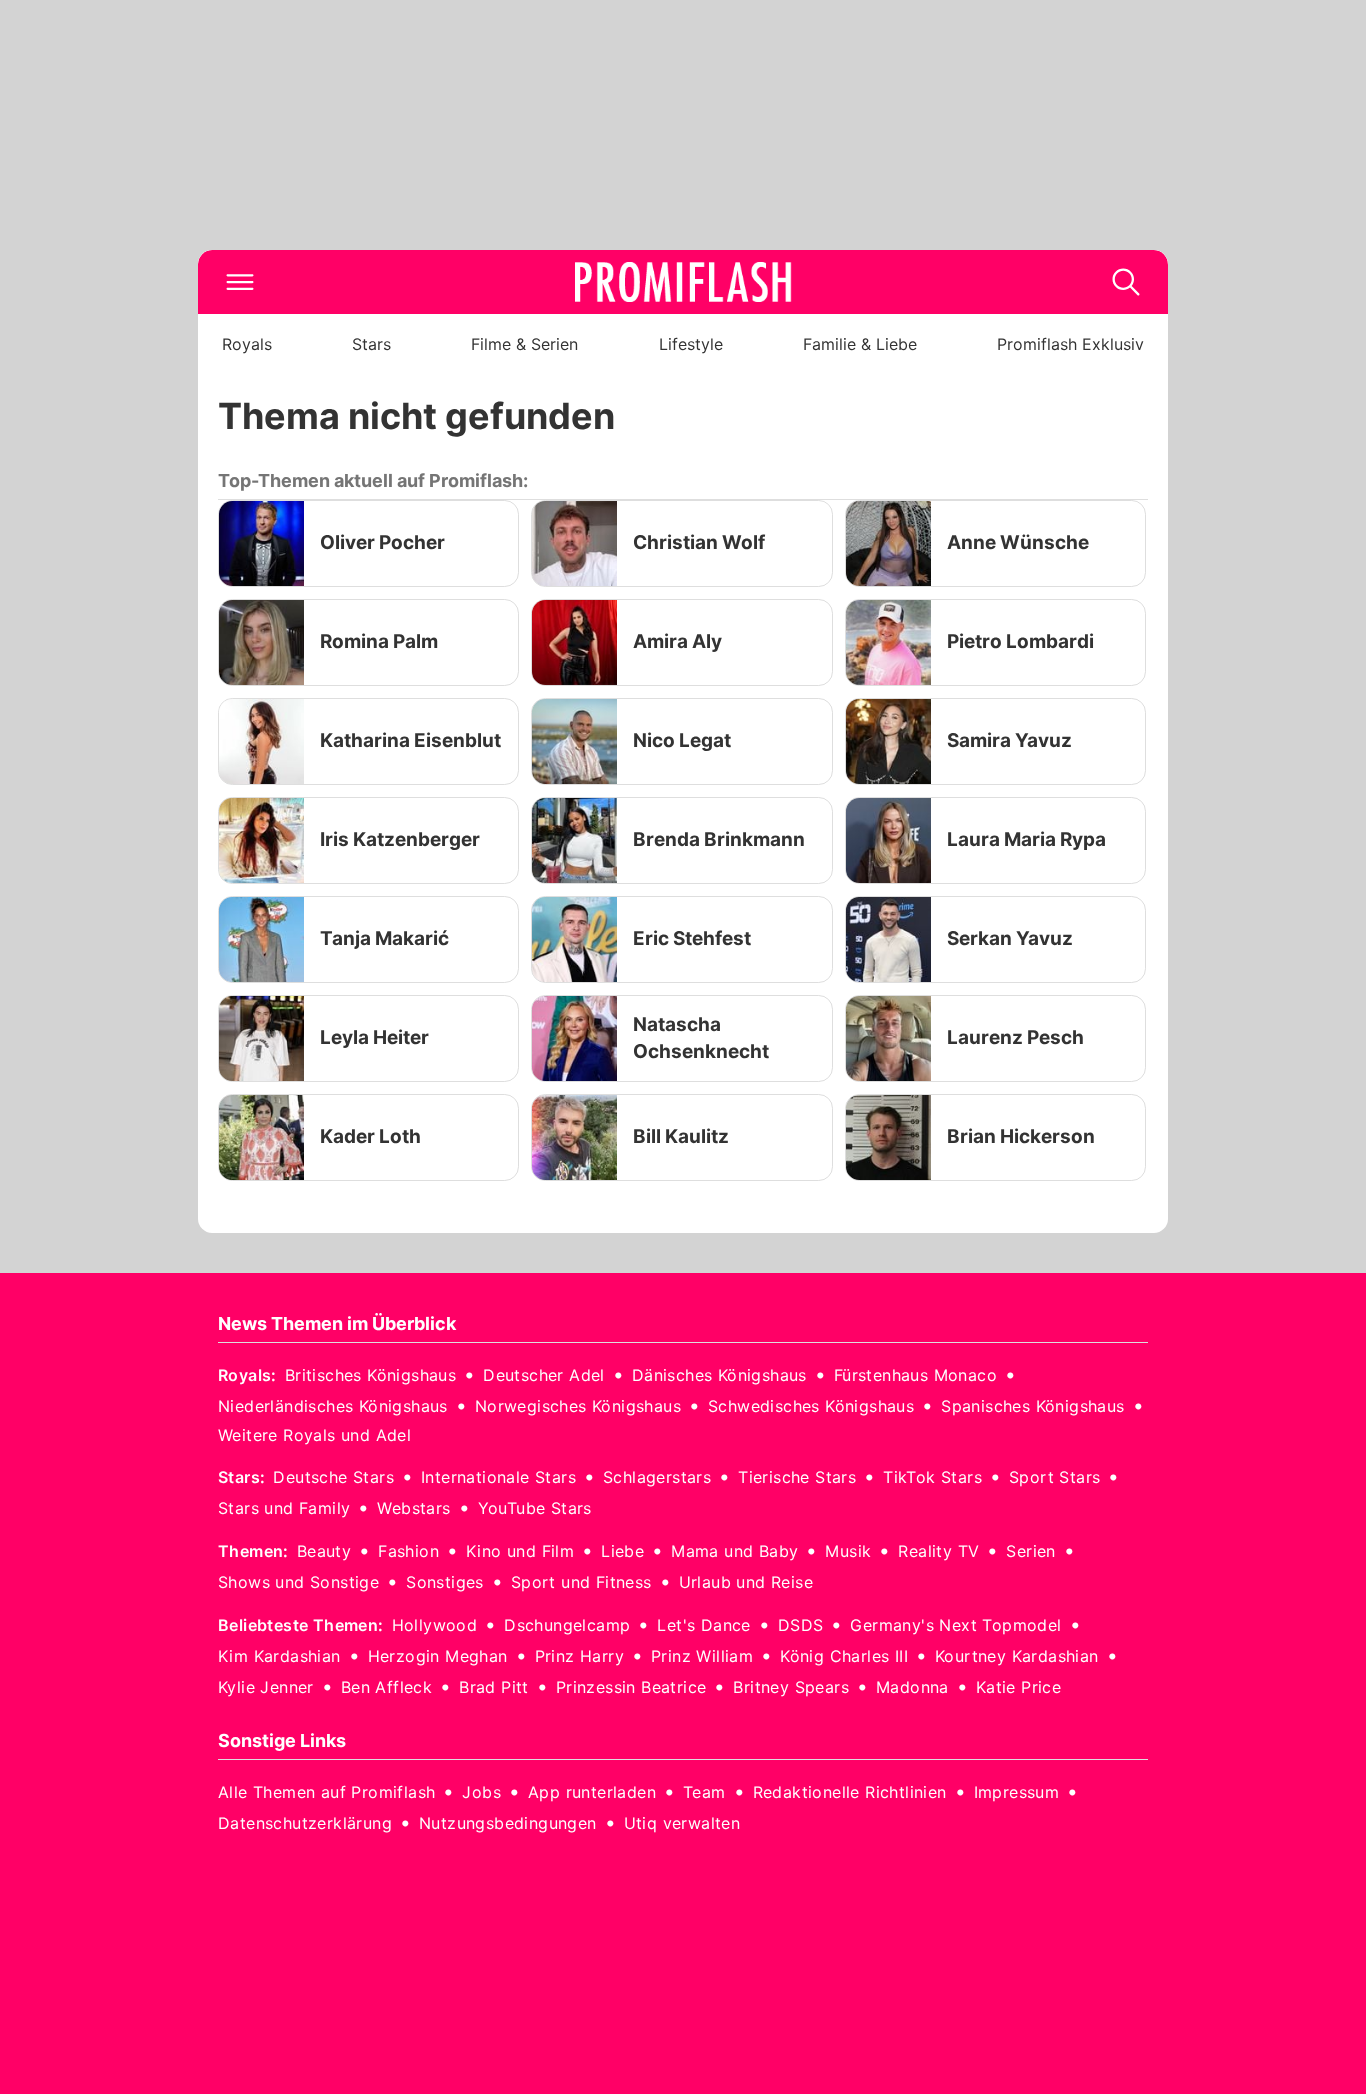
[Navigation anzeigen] (240, 282)
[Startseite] (683, 282)
